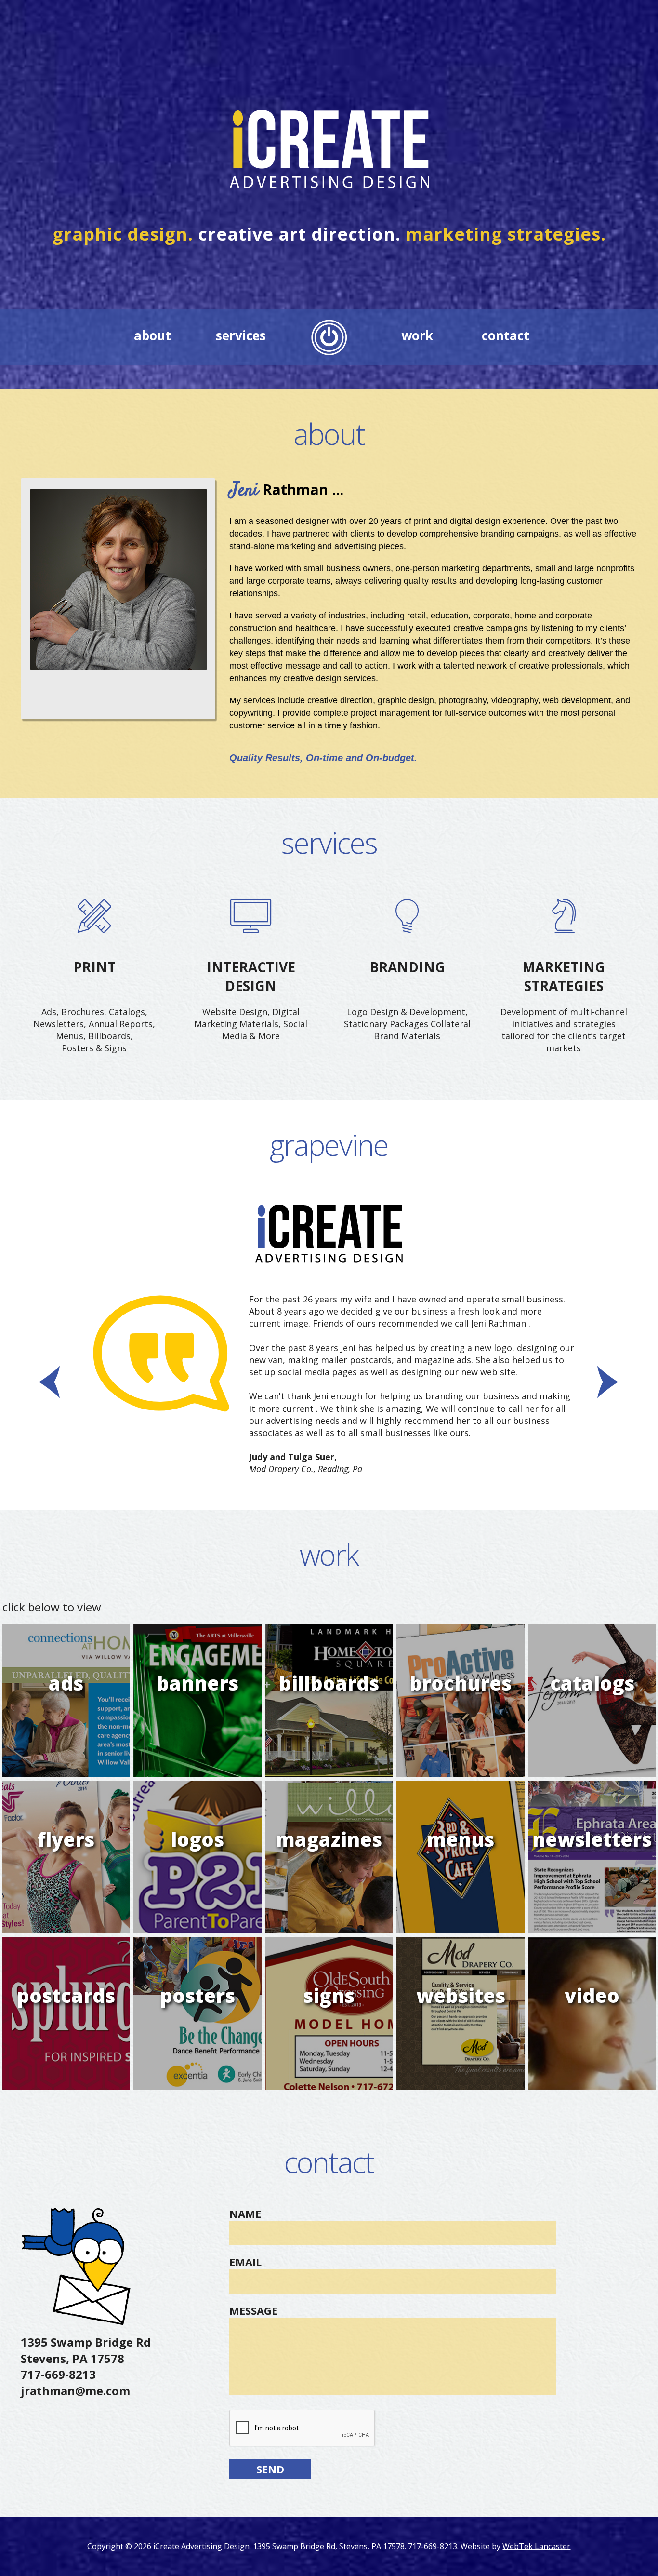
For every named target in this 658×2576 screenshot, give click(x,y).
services (241, 335)
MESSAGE (253, 2310)
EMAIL (245, 2262)
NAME (245, 2214)
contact (506, 335)
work (417, 335)
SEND (270, 2469)
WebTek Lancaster (536, 2546)
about (152, 335)
